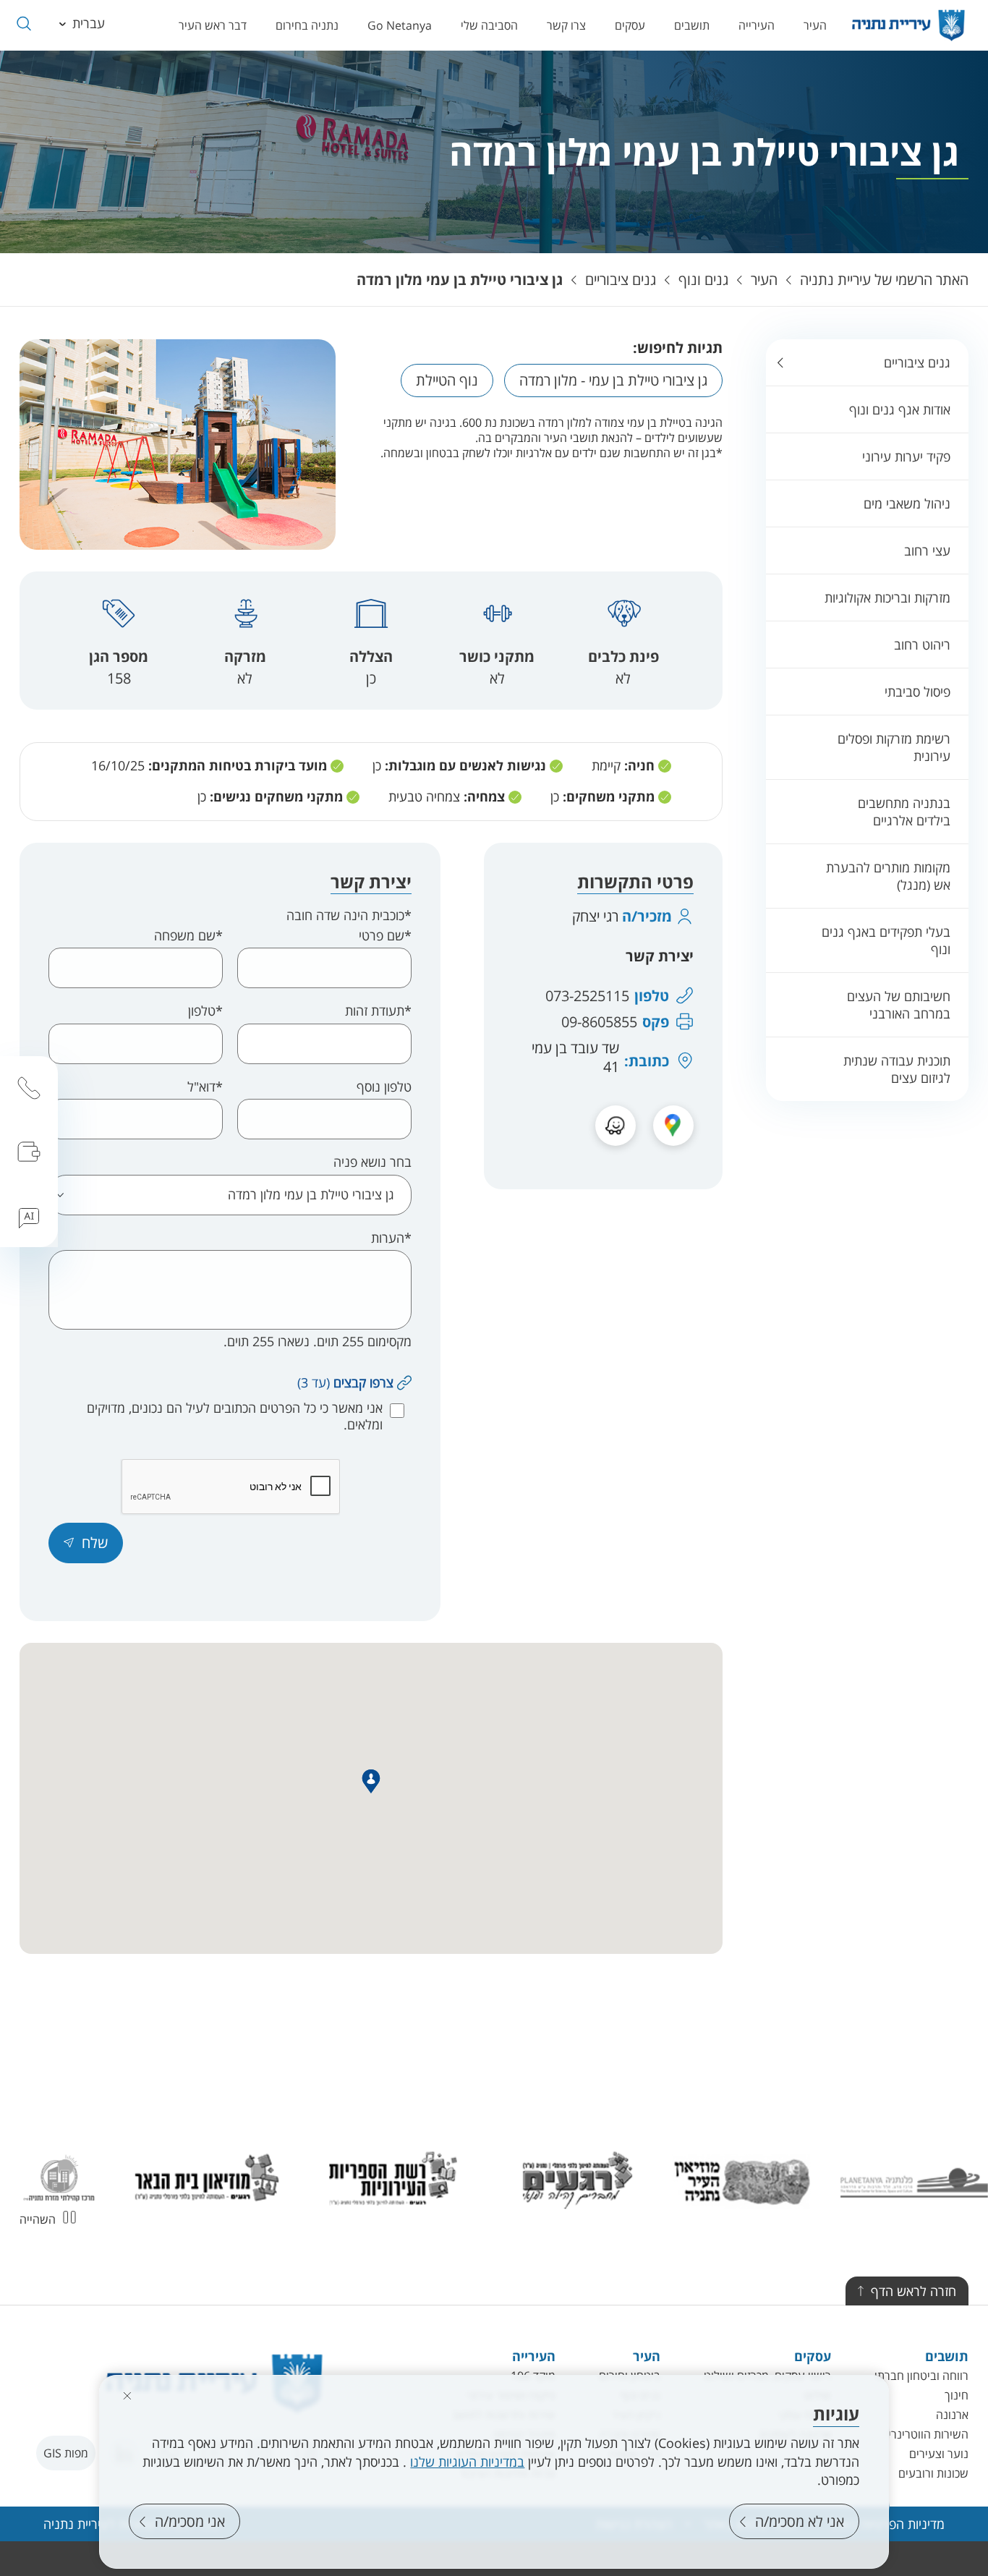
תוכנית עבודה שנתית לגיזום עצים (897, 1069)
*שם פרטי (385, 936)
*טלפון (205, 1011)
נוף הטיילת (447, 380)
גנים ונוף (703, 280)
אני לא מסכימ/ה (800, 2521)
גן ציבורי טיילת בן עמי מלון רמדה (460, 280)
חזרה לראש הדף (914, 2291)
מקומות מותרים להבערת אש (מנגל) (888, 876)
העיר (815, 25)
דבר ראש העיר (213, 25)
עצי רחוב (927, 551)
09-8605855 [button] (599, 1022)
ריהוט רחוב (922, 645)
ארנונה (952, 2415)
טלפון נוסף (384, 1087)
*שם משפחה (188, 936)
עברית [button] (89, 23)
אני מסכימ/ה (190, 2521)
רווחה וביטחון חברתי (921, 2376)
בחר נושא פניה (372, 1162)
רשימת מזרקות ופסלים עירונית (894, 747)
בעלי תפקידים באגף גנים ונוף (886, 940)
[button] (24, 24)
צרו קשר (566, 25)
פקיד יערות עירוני (906, 456)
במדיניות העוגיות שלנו (467, 2462)
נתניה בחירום (307, 25)
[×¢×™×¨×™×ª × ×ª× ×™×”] (908, 25)
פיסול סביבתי (917, 692)
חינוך (957, 2395)
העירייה (757, 25)
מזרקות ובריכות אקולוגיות (887, 598)
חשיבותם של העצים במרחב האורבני (899, 1005)
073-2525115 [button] (587, 996)
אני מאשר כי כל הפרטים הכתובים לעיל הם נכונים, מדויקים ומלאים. (235, 1416)
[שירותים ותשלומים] (29, 1152)
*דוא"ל (205, 1087)
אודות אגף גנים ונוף (900, 409)
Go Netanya (400, 25)
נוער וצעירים (939, 2454)
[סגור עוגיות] (127, 2396)
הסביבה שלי (489, 25)
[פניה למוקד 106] (29, 1088)
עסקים (630, 25)
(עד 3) (345, 1382)
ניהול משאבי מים (907, 503)
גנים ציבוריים (621, 280)
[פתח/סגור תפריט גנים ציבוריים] (780, 362)
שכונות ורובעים (933, 2473)
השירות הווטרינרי (928, 2434)
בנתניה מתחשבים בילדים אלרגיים (904, 812)
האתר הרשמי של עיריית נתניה (884, 280)
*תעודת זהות (378, 1011)
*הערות (391, 1238)
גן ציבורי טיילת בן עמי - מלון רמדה (613, 380)
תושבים (692, 25)
